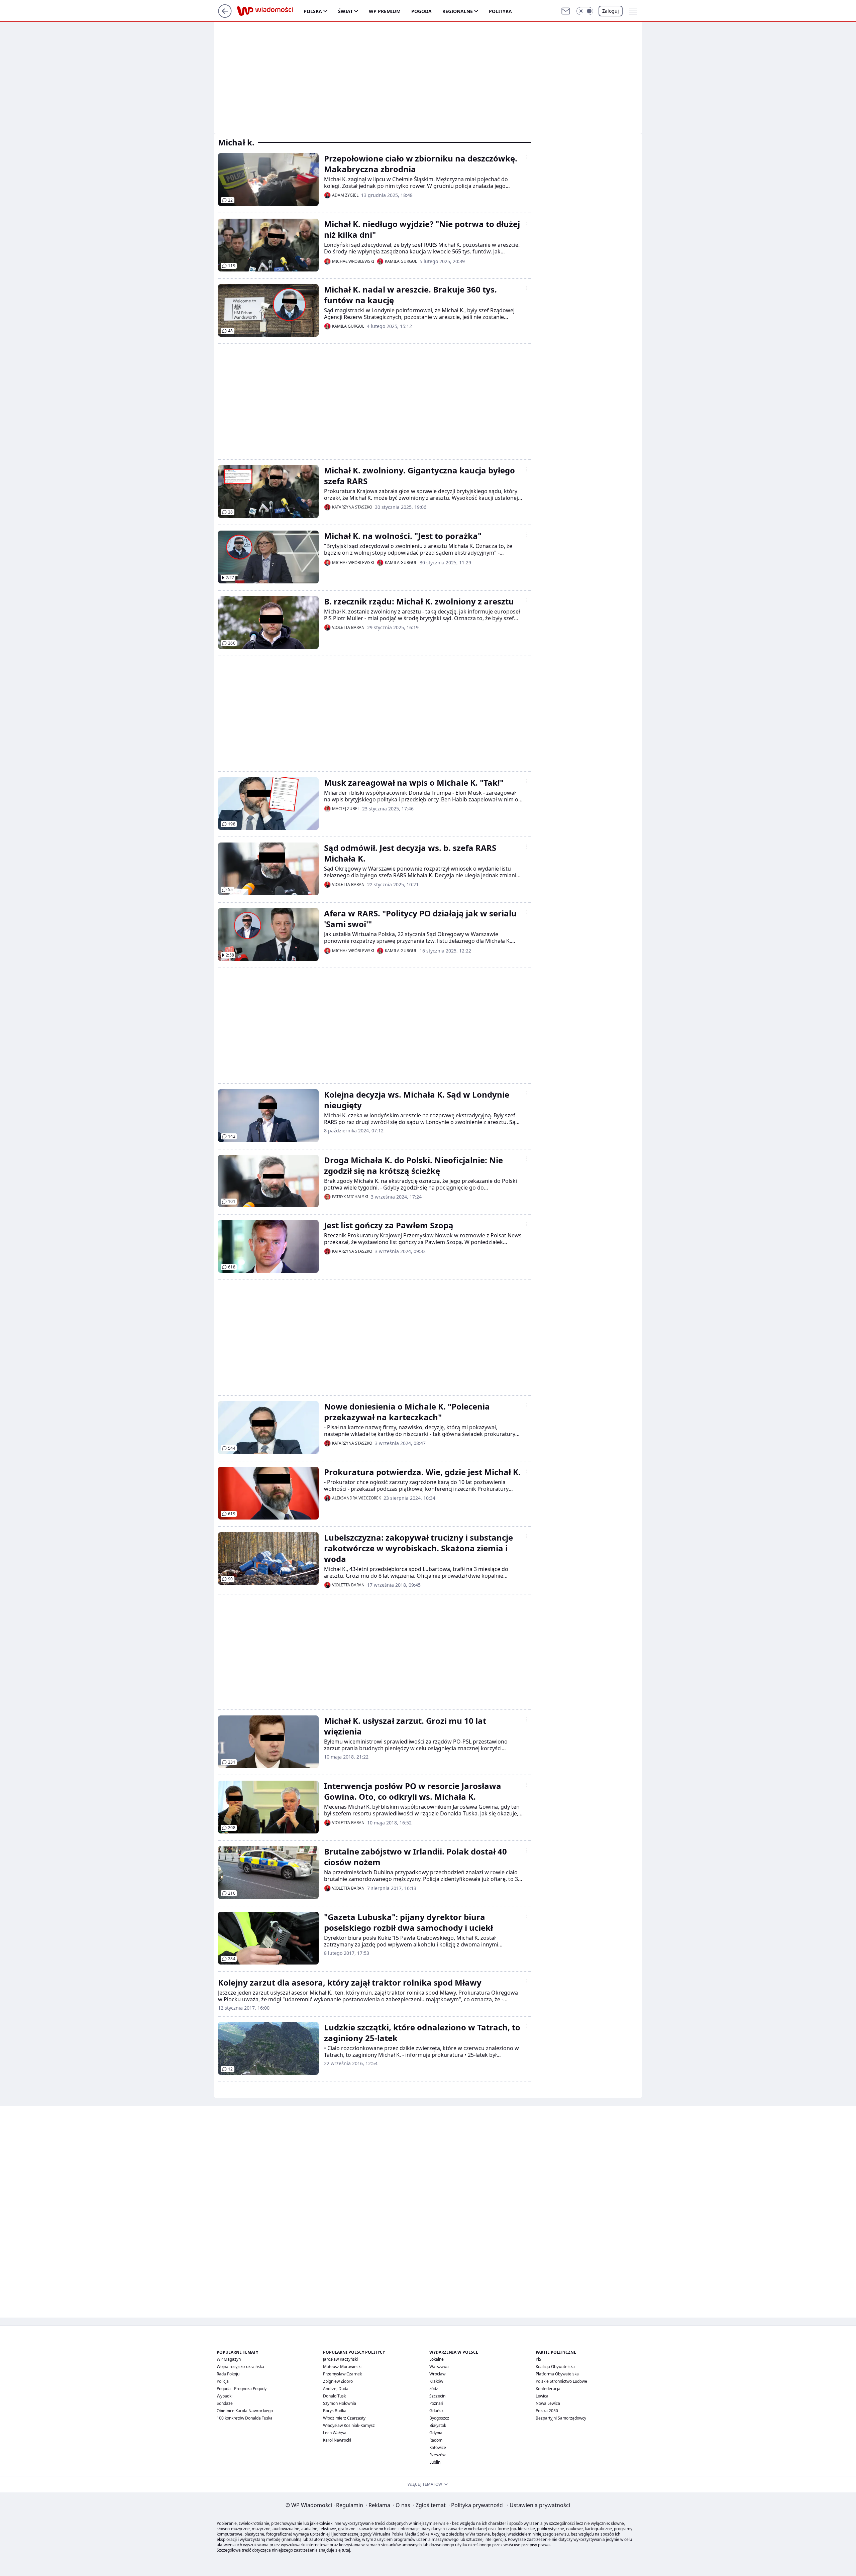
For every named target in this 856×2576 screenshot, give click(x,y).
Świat (345, 11)
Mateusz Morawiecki (342, 2367)
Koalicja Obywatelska (555, 2367)
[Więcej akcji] (527, 157)
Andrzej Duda (336, 2389)
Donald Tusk (334, 2396)
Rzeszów (437, 2455)
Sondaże (225, 2403)
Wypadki (225, 2396)
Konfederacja (548, 2389)
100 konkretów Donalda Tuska (245, 2418)
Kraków (436, 2381)
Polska (313, 11)
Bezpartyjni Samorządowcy (561, 2418)
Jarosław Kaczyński (340, 2359)
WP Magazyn (229, 2359)
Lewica (542, 2396)
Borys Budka (335, 2411)
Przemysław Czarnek (342, 2374)
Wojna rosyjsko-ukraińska (240, 2367)
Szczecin (437, 2396)
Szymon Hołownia (340, 2403)
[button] (585, 11)
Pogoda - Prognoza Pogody (242, 2389)
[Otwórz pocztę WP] (566, 11)
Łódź (434, 2389)
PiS (539, 2359)
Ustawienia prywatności (539, 2505)
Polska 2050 (547, 2411)
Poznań (436, 2403)
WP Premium (385, 11)
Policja (223, 2381)
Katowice (438, 2447)
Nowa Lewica (548, 2403)
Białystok (438, 2425)
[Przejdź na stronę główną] (225, 16)
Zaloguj (611, 11)
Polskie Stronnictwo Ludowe (561, 2381)
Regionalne (458, 11)
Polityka (500, 11)
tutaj (346, 2550)
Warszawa (439, 2367)
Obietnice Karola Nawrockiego (245, 2411)
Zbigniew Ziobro (338, 2381)
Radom (436, 2440)
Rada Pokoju (228, 2374)
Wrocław (437, 2374)
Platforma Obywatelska (557, 2374)
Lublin (435, 2462)
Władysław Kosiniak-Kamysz (349, 2425)
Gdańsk (436, 2411)
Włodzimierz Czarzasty (344, 2418)
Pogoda (421, 11)
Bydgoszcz (439, 2418)
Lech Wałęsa (335, 2433)
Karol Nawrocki (337, 2440)
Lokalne (437, 2359)
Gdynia (436, 2433)
